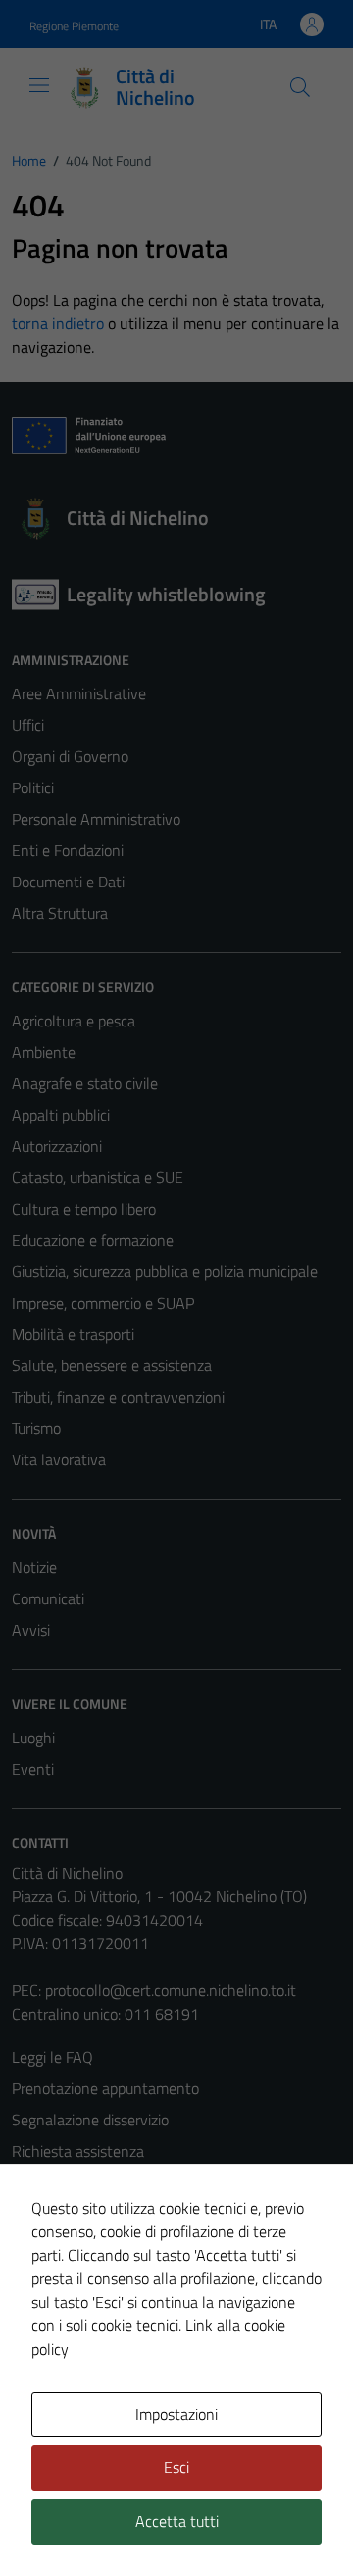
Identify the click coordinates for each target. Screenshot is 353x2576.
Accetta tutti (177, 2521)
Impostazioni (176, 2414)
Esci (176, 2467)
